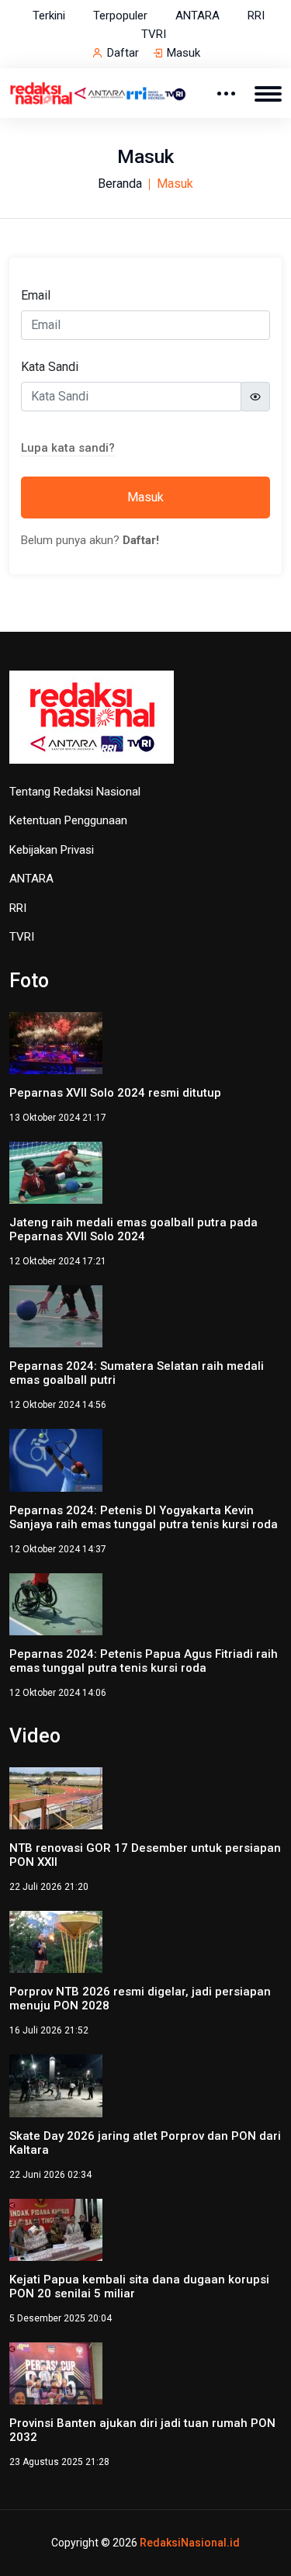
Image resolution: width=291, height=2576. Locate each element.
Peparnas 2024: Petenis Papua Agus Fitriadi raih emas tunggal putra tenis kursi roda (144, 1661)
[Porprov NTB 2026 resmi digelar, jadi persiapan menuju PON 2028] (56, 1941)
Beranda (120, 184)
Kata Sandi (50, 367)
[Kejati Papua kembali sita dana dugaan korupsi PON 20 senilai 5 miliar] (56, 2229)
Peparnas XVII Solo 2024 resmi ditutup (115, 1093)
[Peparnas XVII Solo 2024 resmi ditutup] (56, 1042)
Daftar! (141, 540)
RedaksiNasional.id (190, 2543)
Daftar (123, 53)
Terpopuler (120, 16)
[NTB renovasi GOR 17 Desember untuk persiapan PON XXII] (56, 1797)
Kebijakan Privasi (52, 850)
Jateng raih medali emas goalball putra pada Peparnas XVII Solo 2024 (133, 1229)
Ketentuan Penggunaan (68, 820)
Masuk (184, 53)
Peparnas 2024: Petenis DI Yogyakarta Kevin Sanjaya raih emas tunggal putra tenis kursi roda (144, 1517)
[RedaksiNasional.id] (92, 725)
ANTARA (197, 16)
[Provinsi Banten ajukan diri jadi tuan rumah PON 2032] (56, 2372)
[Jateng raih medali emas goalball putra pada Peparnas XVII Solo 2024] (56, 1172)
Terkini (49, 16)
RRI (256, 16)
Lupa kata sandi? (68, 448)
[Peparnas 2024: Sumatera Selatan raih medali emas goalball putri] (56, 1315)
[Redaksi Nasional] (99, 92)
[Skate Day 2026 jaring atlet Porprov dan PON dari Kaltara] (56, 2085)
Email (36, 295)
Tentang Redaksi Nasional (75, 792)
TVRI (154, 34)
